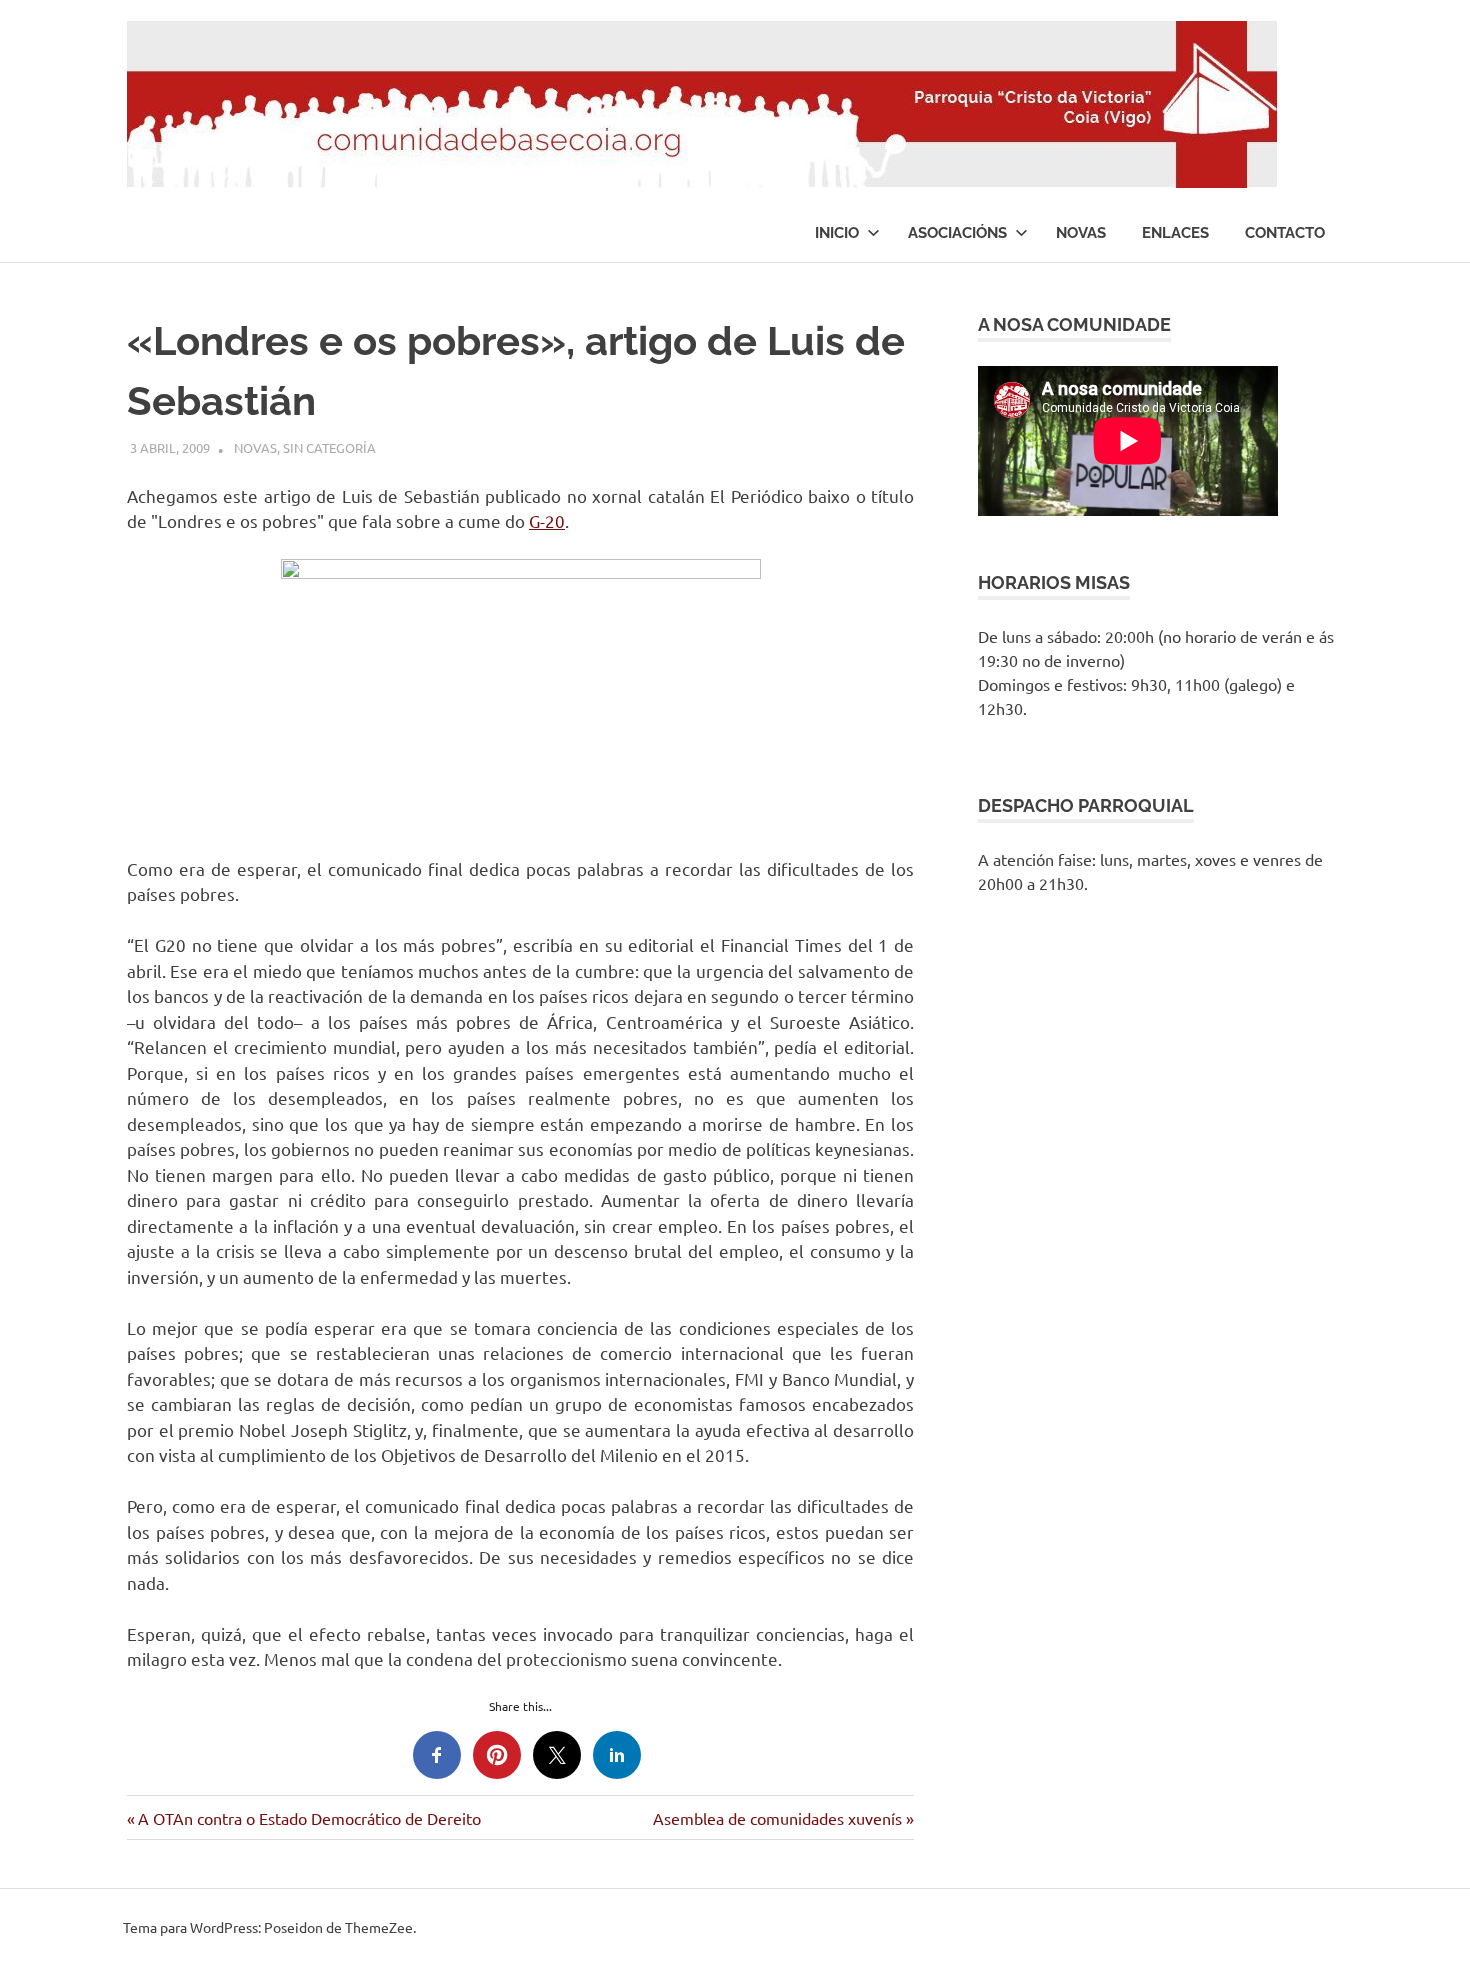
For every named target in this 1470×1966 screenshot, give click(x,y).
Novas (1081, 233)
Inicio (837, 233)
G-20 (547, 520)
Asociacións (957, 233)
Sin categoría (329, 447)
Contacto (1285, 233)
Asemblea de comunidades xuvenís (777, 1818)
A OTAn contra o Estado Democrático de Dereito (309, 1818)
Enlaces (1175, 233)
